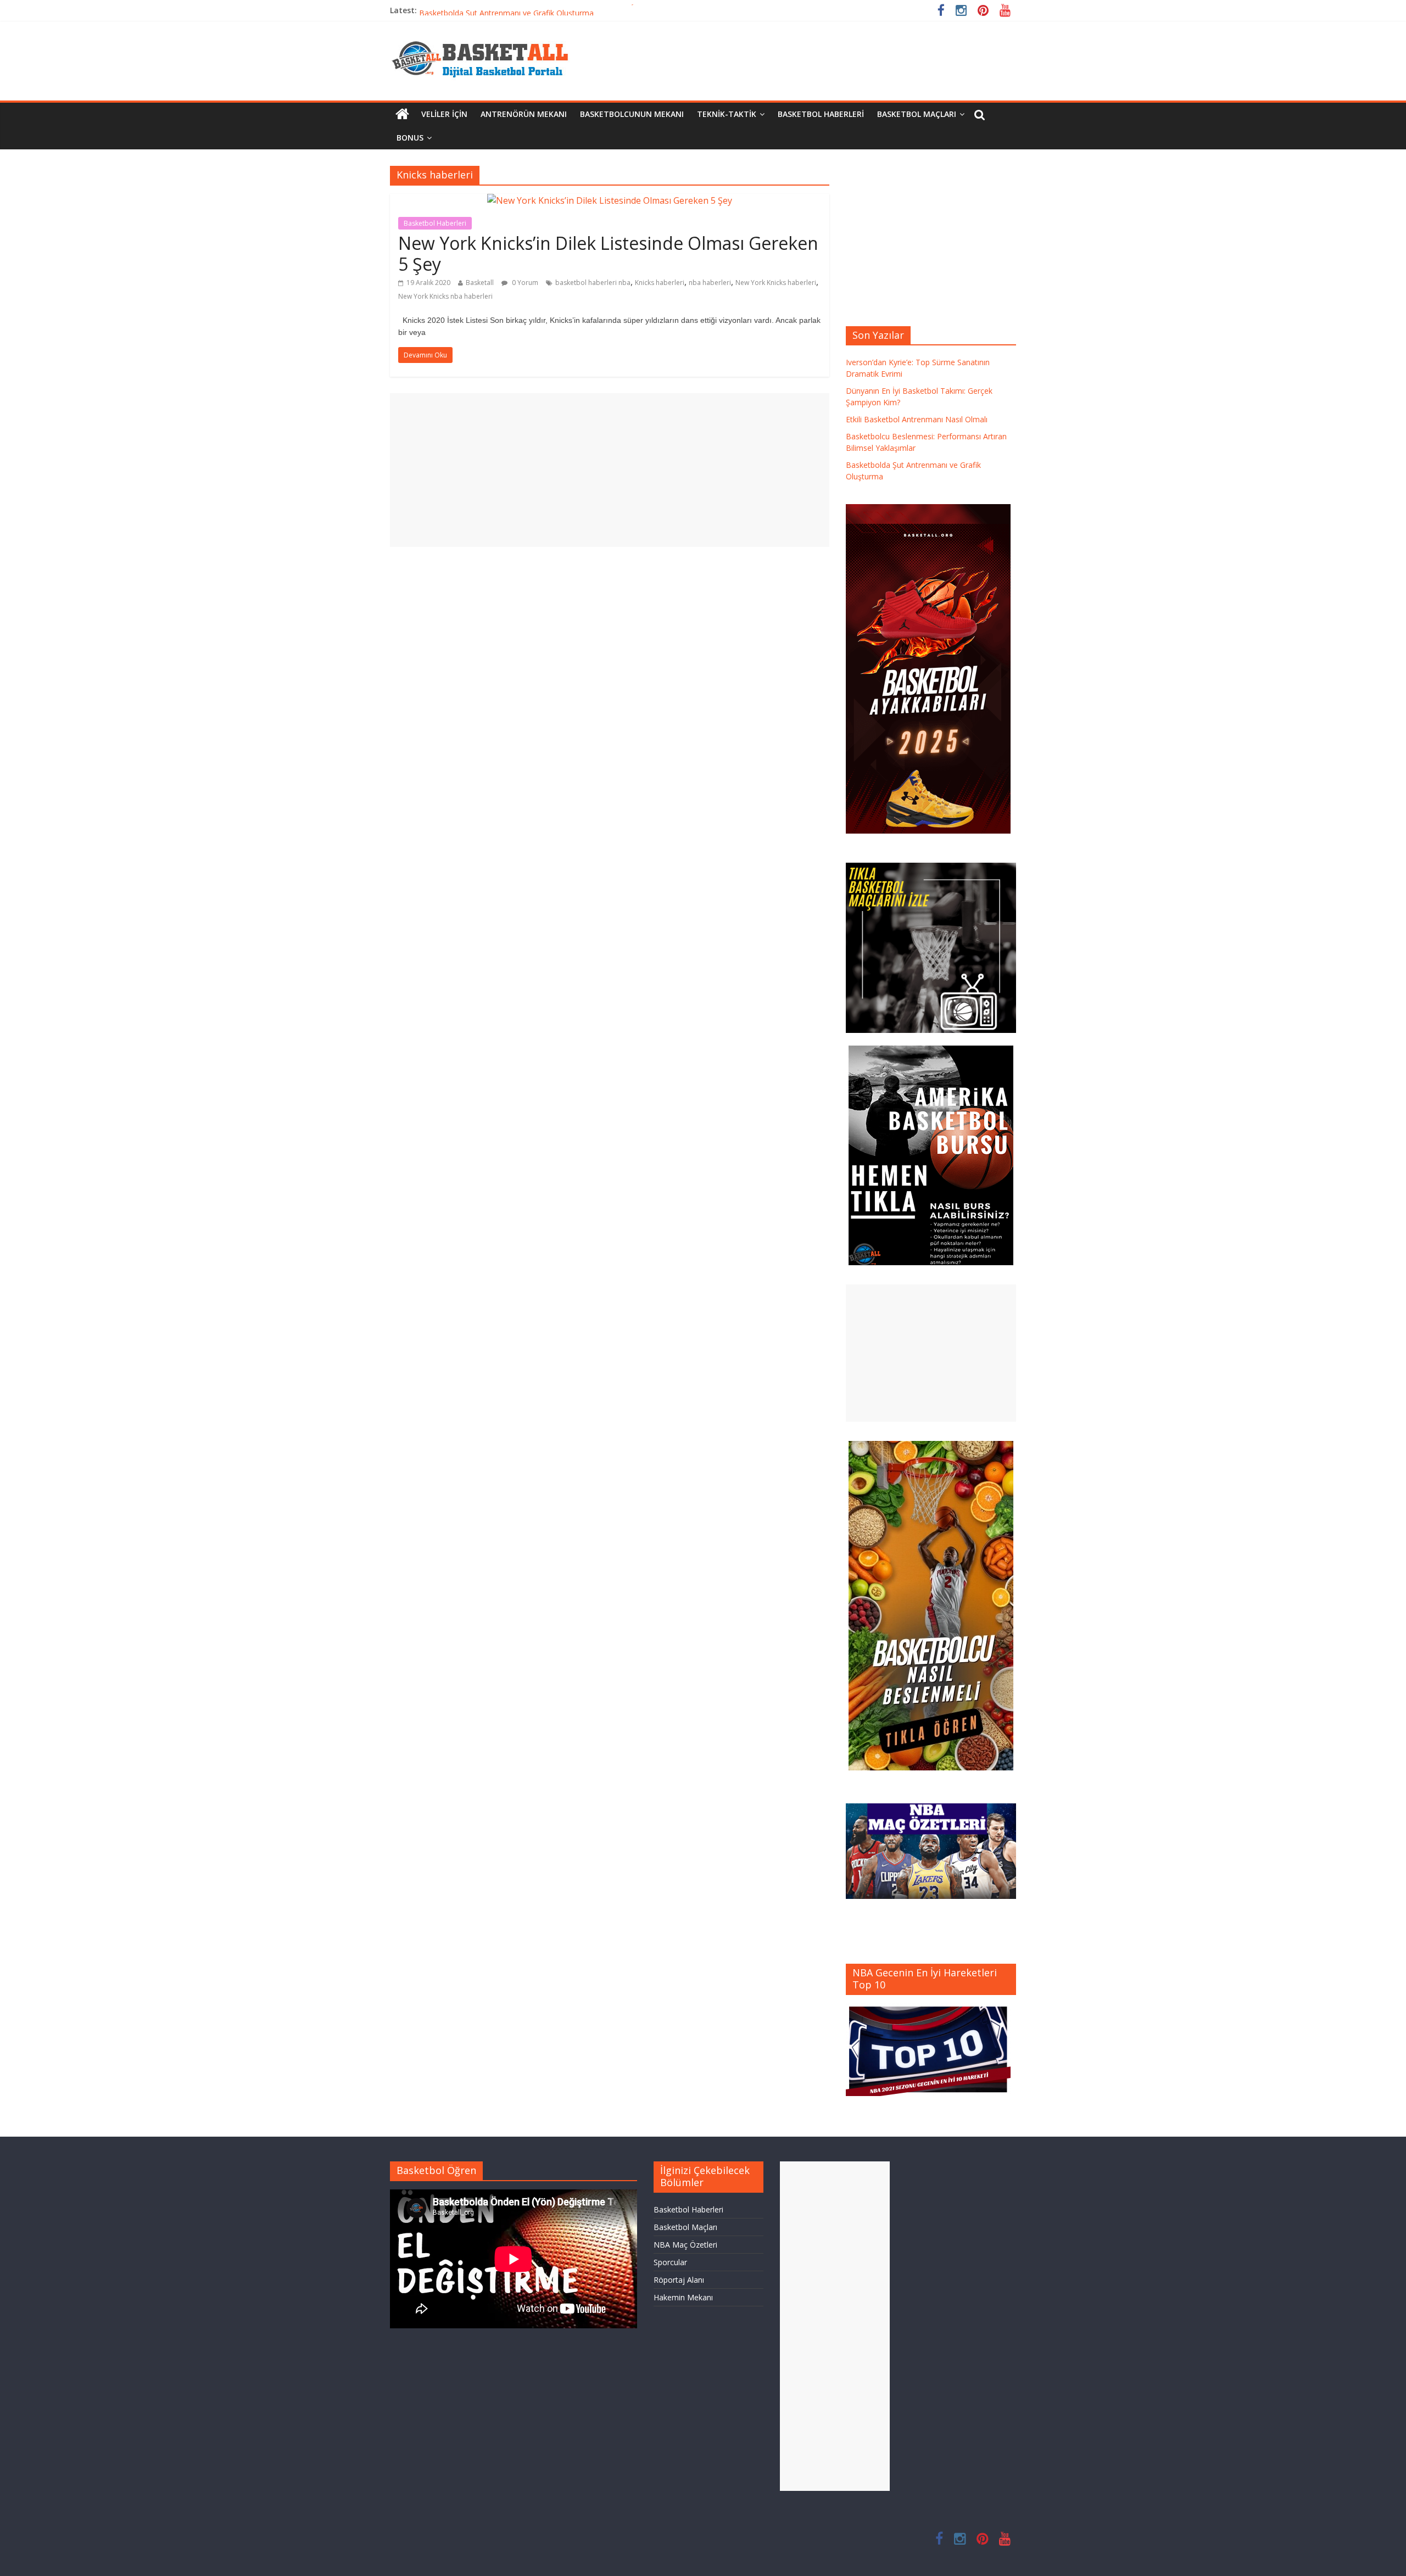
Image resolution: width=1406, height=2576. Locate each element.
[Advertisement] (610, 470)
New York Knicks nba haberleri (445, 296)
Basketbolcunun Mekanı (632, 114)
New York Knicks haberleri (776, 283)
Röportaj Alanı (679, 2280)
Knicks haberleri (660, 283)
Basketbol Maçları (917, 114)
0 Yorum (524, 283)
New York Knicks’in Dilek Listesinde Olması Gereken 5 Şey (608, 253)
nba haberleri (710, 283)
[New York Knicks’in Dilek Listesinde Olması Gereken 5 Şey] (610, 200)
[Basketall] (487, 38)
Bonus (410, 138)
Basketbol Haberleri (821, 114)
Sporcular (670, 2262)
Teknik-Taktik (727, 114)
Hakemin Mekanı (683, 2297)
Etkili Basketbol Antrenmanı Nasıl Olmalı (917, 419)
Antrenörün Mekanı (524, 114)
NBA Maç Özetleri (685, 2245)
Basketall (480, 283)
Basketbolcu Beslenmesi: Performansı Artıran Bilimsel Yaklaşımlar (535, 10)
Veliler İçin (444, 114)
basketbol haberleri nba (593, 283)
